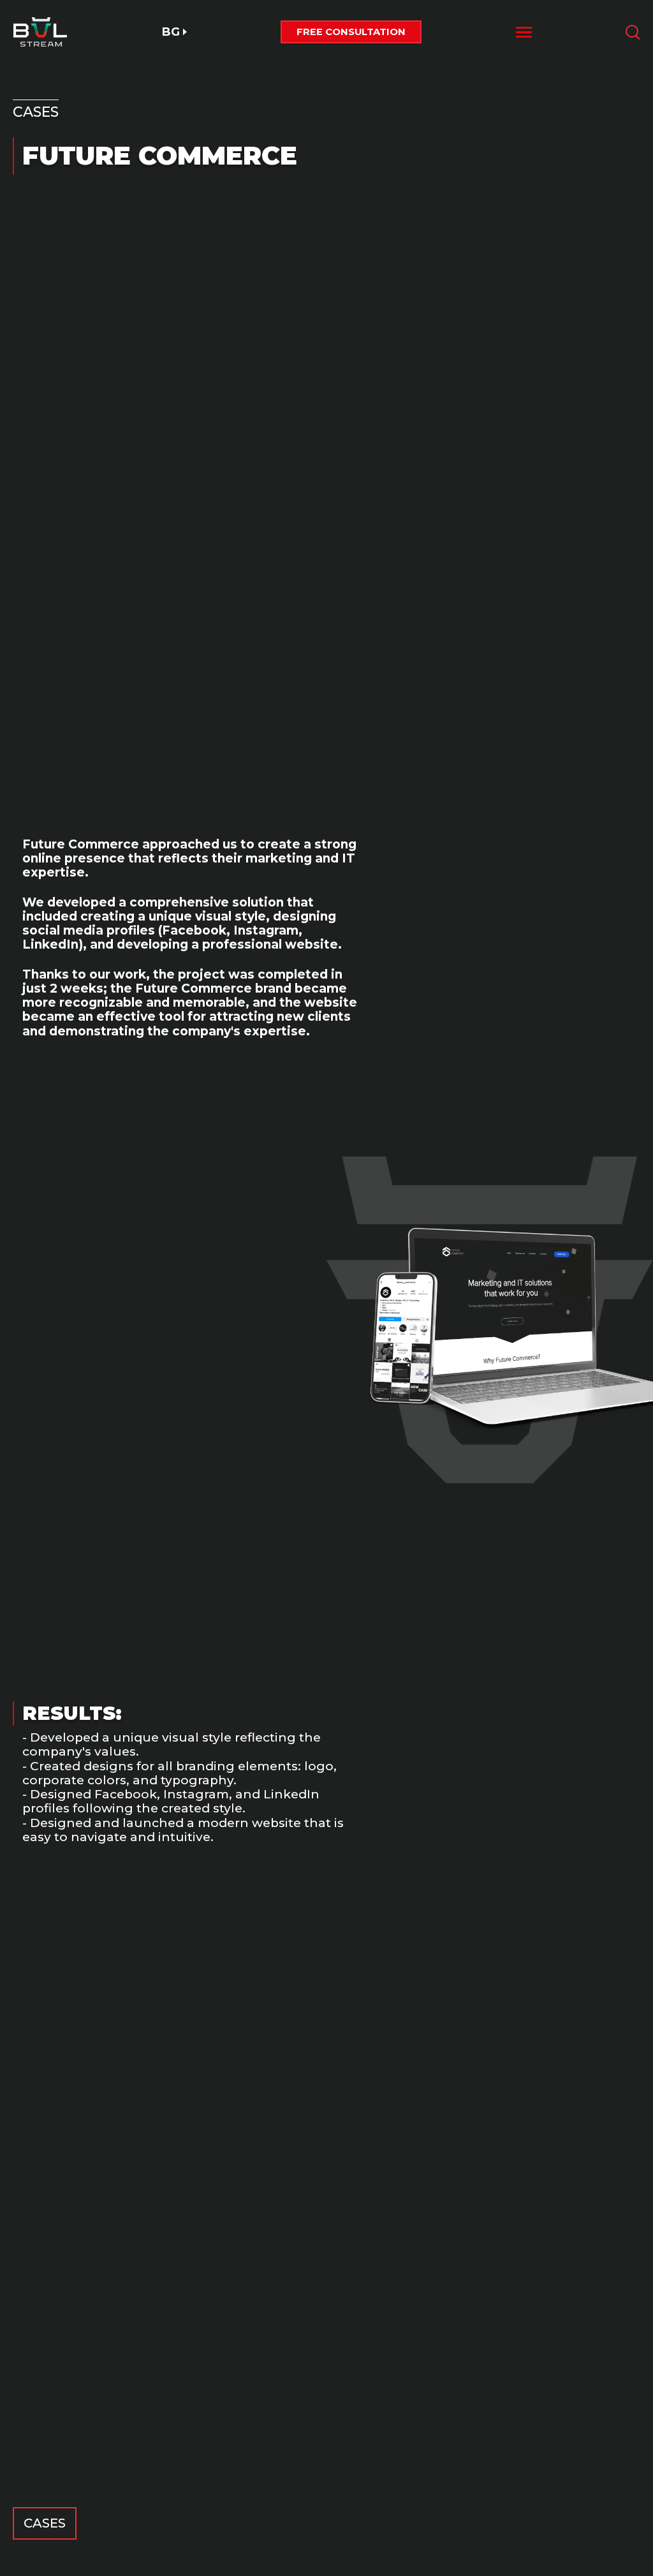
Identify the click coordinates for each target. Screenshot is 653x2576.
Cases (45, 2523)
